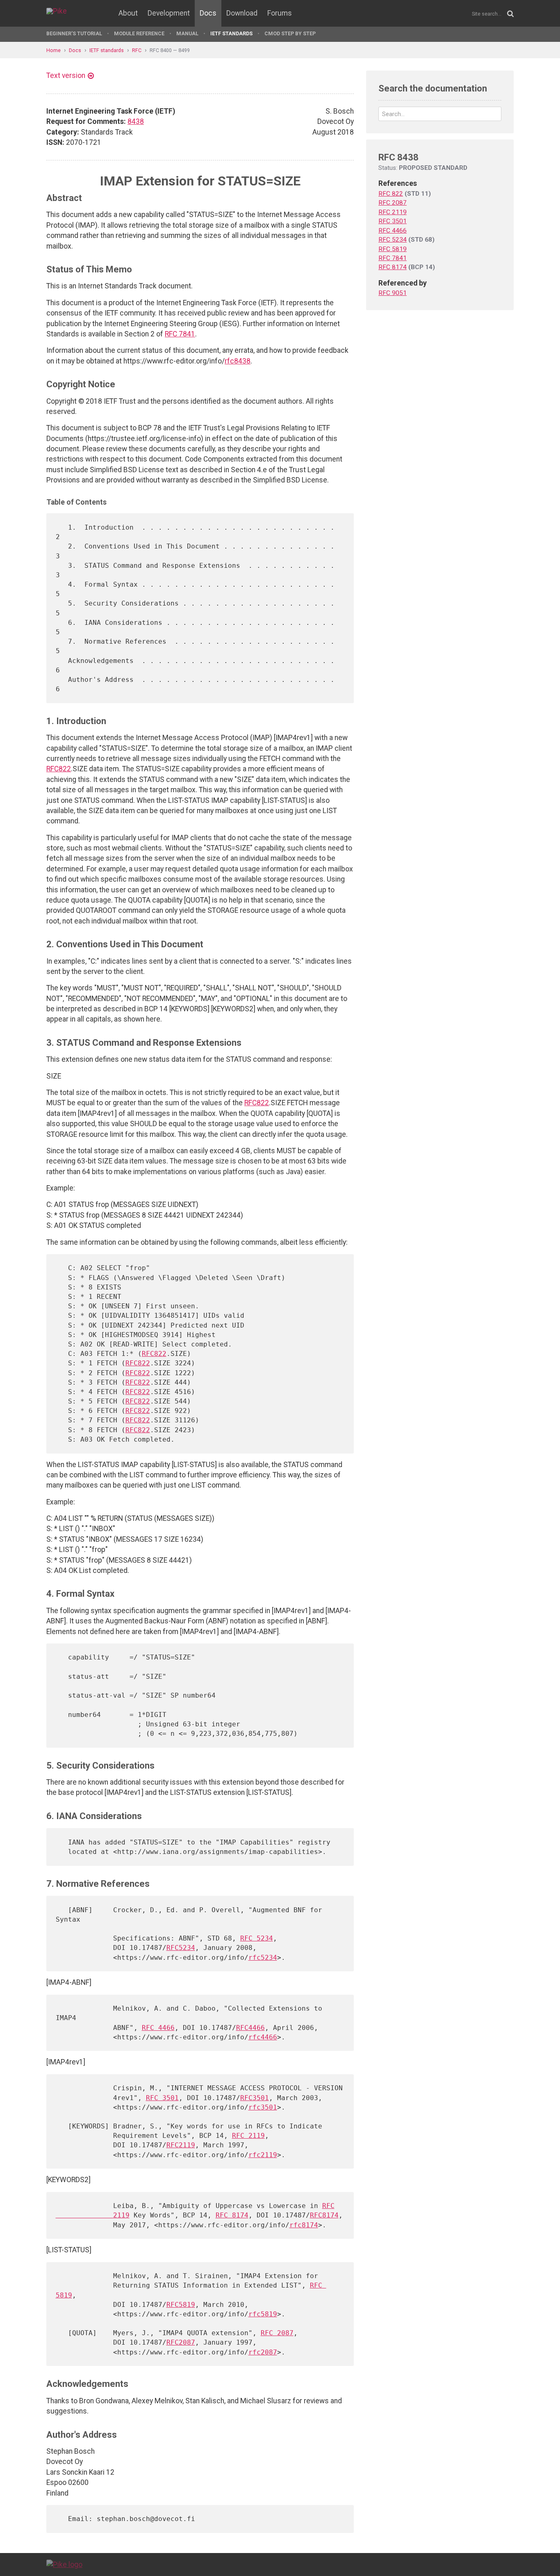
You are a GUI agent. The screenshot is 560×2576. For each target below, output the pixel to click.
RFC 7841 (180, 334)
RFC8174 (324, 2215)
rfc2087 (263, 2352)
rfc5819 (263, 2314)
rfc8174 (304, 2225)
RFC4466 (250, 2028)
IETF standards (231, 33)
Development (169, 13)
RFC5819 (181, 2305)
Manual (187, 33)
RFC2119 (181, 2145)
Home (53, 50)
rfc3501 (263, 2107)
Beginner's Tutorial (74, 33)
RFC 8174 (232, 2215)
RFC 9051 (393, 293)
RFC (137, 50)
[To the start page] (64, 2564)
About (128, 13)
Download (242, 13)
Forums (280, 13)
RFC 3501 (162, 2098)
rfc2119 (263, 2155)
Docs (208, 13)
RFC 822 (391, 194)
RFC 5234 (257, 1938)
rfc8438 (238, 361)
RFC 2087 (277, 2333)
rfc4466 (263, 2037)
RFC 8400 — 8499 (170, 50)
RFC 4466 (158, 2028)
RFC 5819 (393, 249)
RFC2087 (181, 2342)
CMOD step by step (290, 33)
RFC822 (59, 769)
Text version (66, 75)
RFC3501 (255, 2098)
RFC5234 (181, 1948)
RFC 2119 (248, 2136)
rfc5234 (263, 1958)
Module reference (139, 33)
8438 (136, 121)
